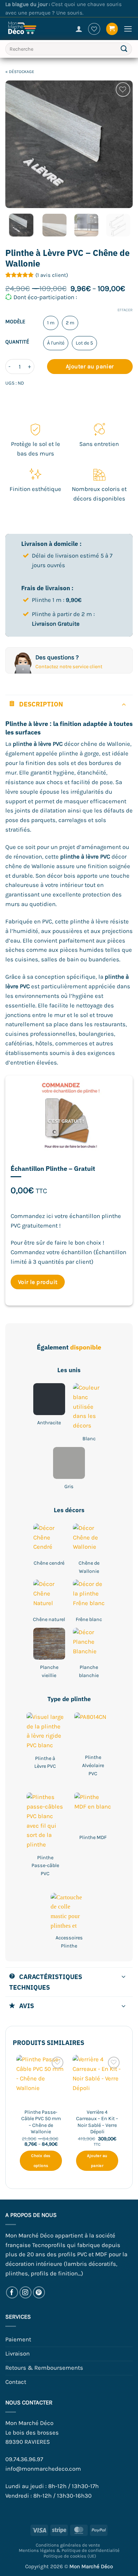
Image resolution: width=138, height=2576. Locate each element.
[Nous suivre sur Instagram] (26, 2293)
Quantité (17, 342)
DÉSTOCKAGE (22, 72)
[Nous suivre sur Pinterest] (39, 2293)
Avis (27, 2006)
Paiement (18, 2339)
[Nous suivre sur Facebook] (12, 2293)
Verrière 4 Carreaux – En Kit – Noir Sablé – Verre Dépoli (97, 2122)
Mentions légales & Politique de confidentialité (69, 2550)
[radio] (51, 323)
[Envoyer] (124, 49)
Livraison (18, 2354)
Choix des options (41, 2161)
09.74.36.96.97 (24, 2459)
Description (41, 704)
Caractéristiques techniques (46, 1982)
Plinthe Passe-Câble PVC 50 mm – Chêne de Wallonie (41, 2122)
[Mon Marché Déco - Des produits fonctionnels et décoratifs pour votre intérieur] (28, 29)
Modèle (15, 322)
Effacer (125, 310)
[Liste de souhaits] (94, 29)
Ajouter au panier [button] (97, 2161)
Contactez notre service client (69, 667)
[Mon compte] (79, 29)
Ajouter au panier (90, 366)
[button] (112, 29)
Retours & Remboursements (44, 2368)
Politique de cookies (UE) (70, 2556)
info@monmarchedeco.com (43, 2469)
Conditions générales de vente (68, 2545)
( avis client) (52, 275)
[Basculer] (124, 704)
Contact (16, 2382)
